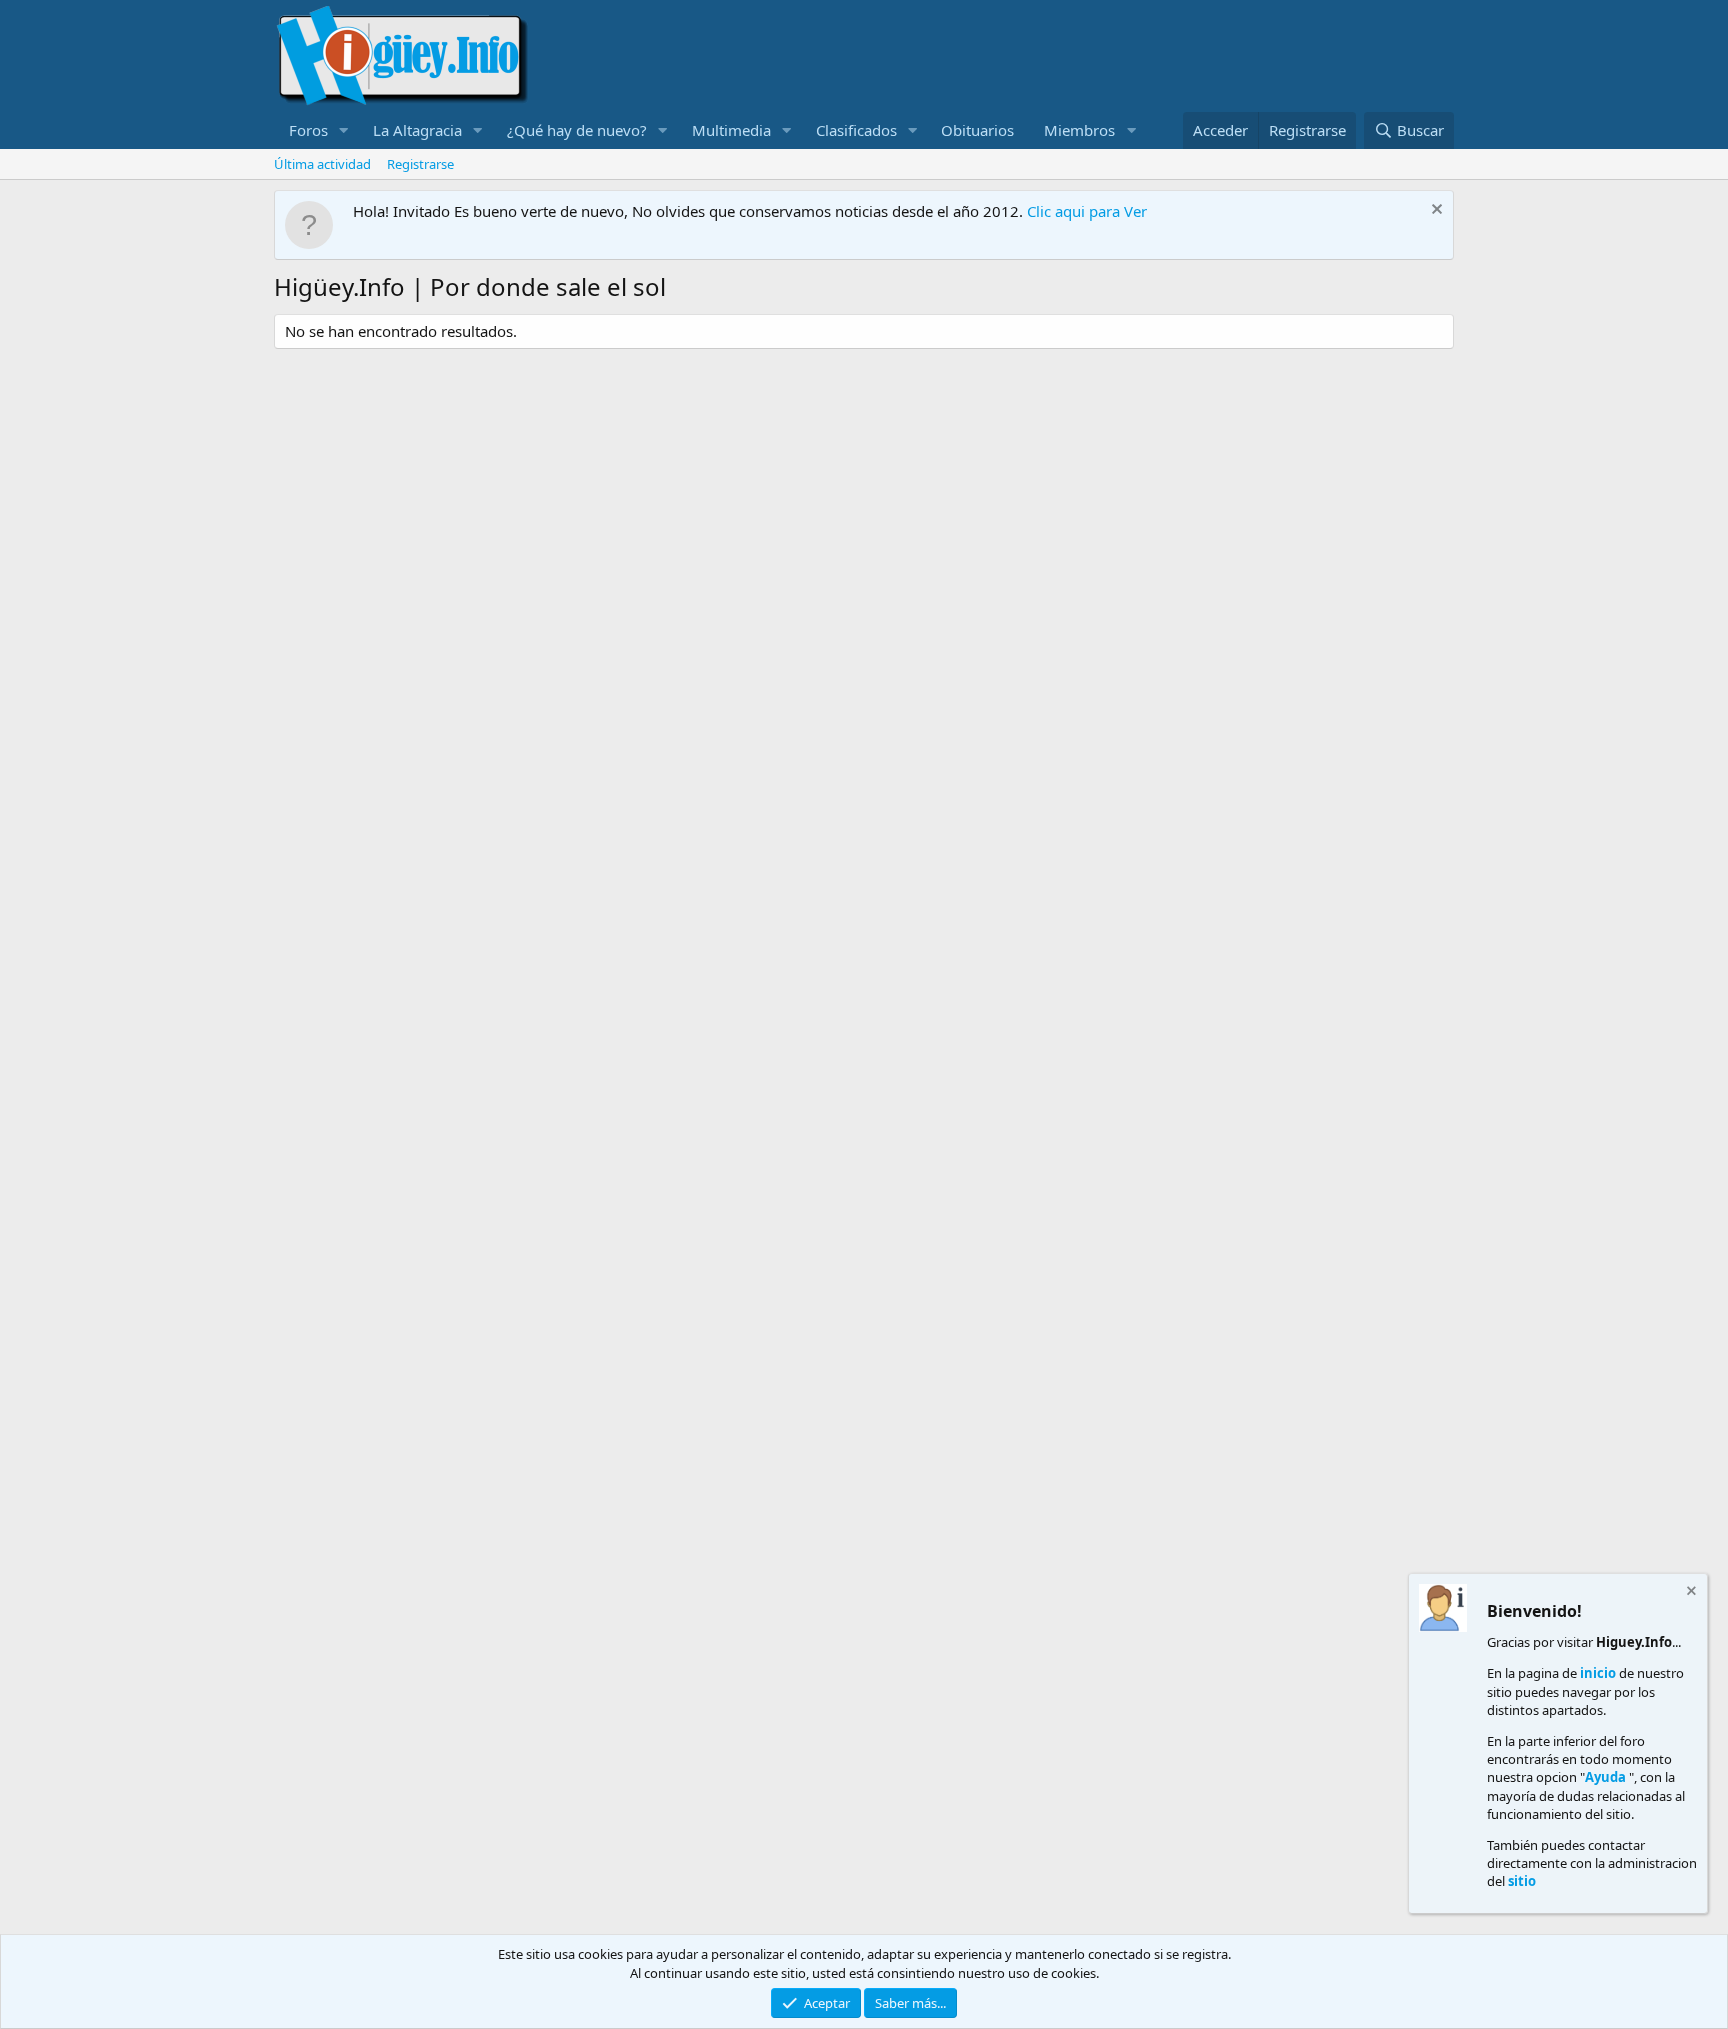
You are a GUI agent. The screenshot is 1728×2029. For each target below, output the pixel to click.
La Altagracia (417, 130)
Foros (308, 130)
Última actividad (322, 164)
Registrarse (420, 164)
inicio (1598, 1673)
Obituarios (977, 130)
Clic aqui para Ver (1087, 211)
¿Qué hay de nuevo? (577, 130)
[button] (344, 130)
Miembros (1079, 130)
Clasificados (856, 130)
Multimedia (731, 130)
